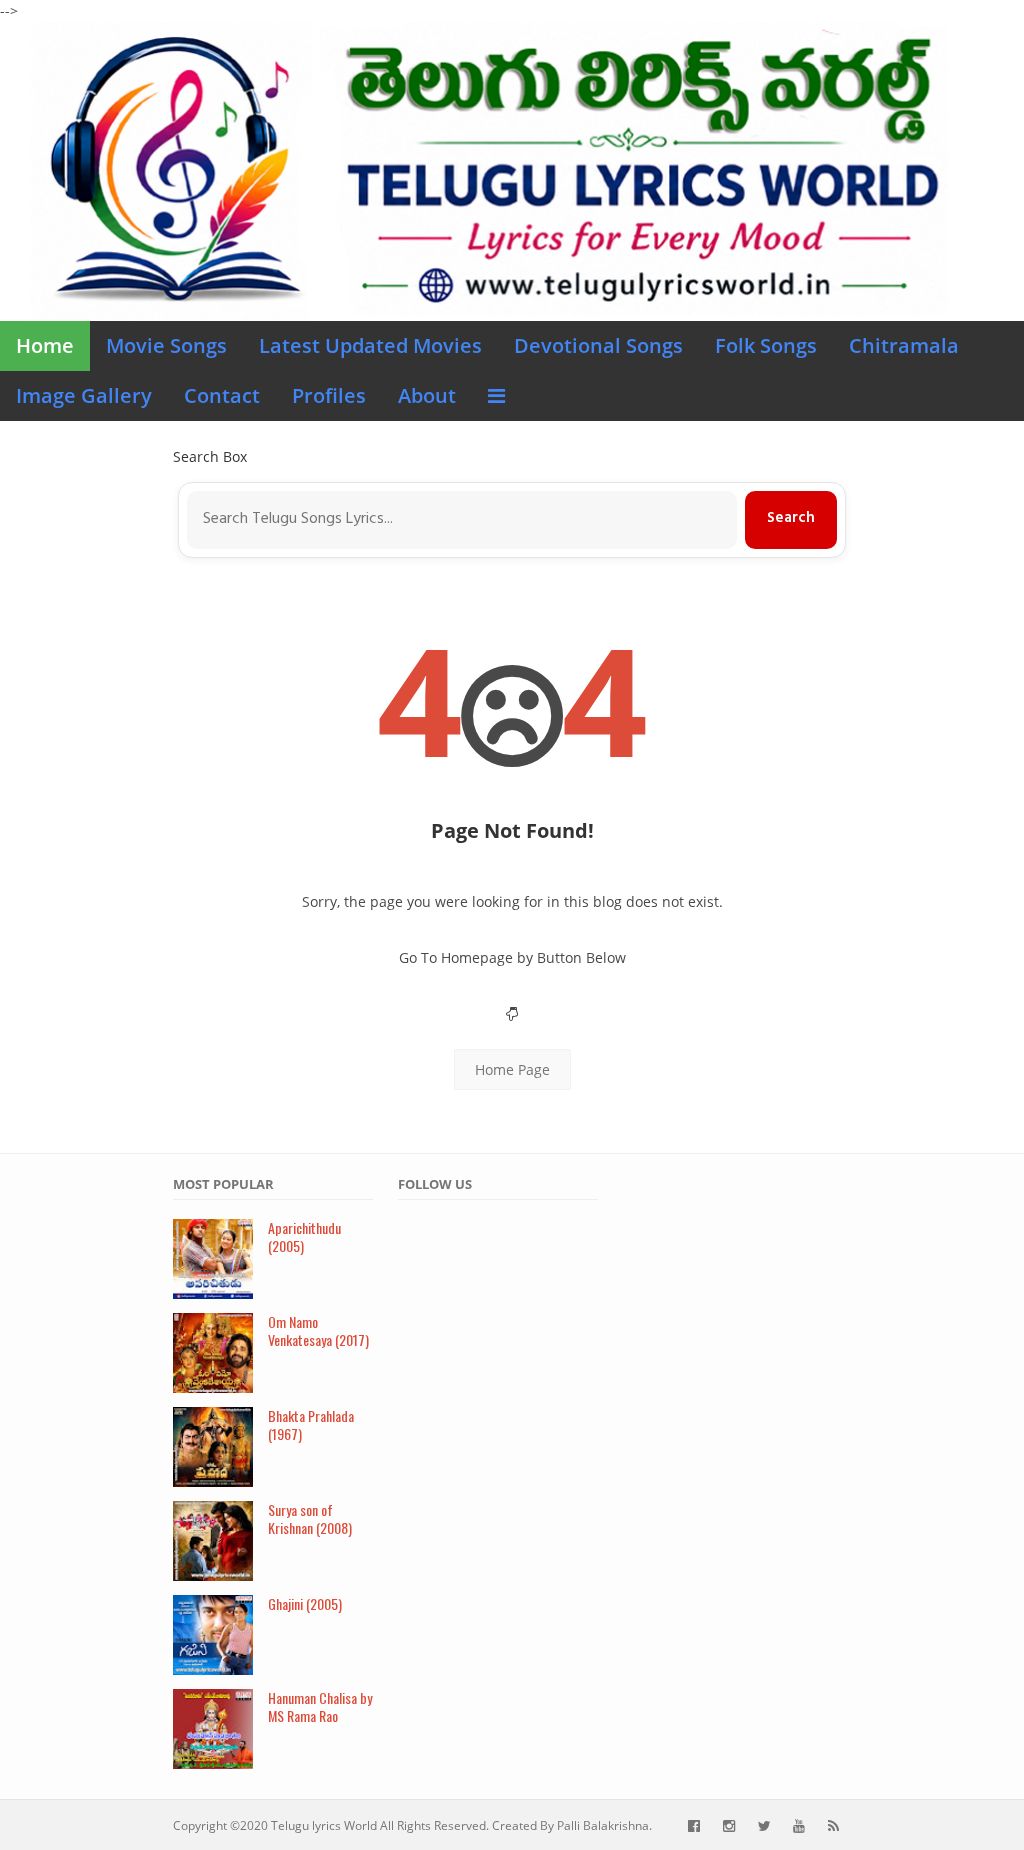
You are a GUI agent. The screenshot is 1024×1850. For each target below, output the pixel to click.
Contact (222, 395)
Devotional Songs (598, 345)
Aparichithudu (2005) (304, 1237)
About (427, 395)
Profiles (329, 395)
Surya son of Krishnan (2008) (310, 1519)
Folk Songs (766, 345)
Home (45, 345)
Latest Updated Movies (370, 345)
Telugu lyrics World (324, 1825)
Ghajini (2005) (305, 1603)
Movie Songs (166, 345)
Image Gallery (84, 395)
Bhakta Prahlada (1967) (311, 1425)
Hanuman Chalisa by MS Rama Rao (320, 1707)
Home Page (512, 1069)
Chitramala (904, 345)
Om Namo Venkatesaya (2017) (318, 1331)
